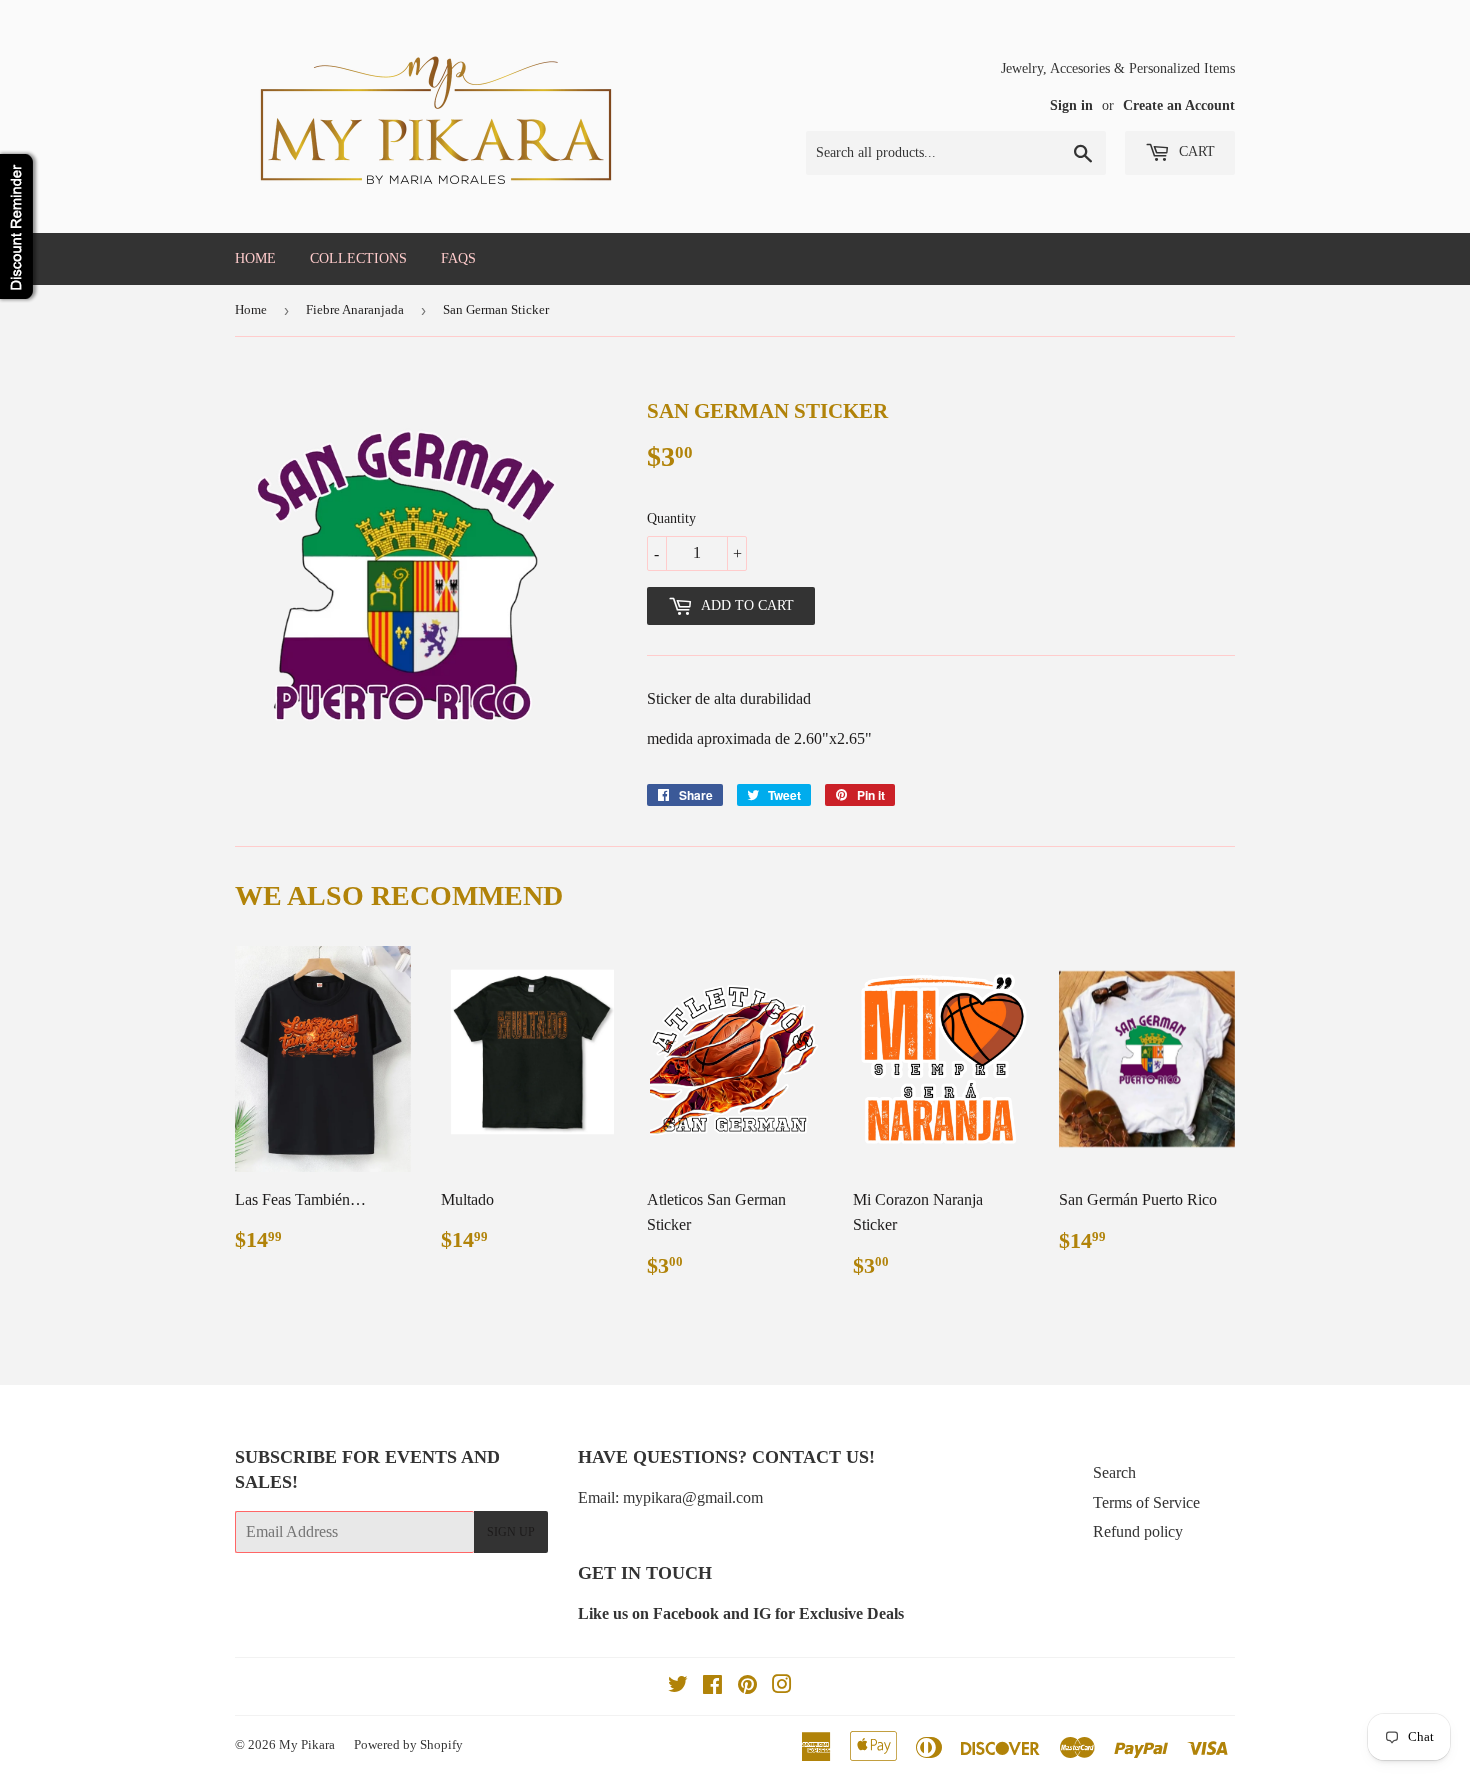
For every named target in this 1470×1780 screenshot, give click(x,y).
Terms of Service (1146, 1502)
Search (1114, 1472)
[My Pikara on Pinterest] (747, 1686)
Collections (358, 258)
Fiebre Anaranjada (355, 309)
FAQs (458, 258)
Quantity (671, 518)
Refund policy (1138, 1531)
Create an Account (1179, 105)
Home (255, 258)
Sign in (1071, 105)
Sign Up (511, 1532)
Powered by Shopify (408, 1744)
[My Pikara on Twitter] (678, 1686)
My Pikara (307, 1744)
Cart (1195, 151)
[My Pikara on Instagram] (782, 1686)
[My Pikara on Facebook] (712, 1686)
